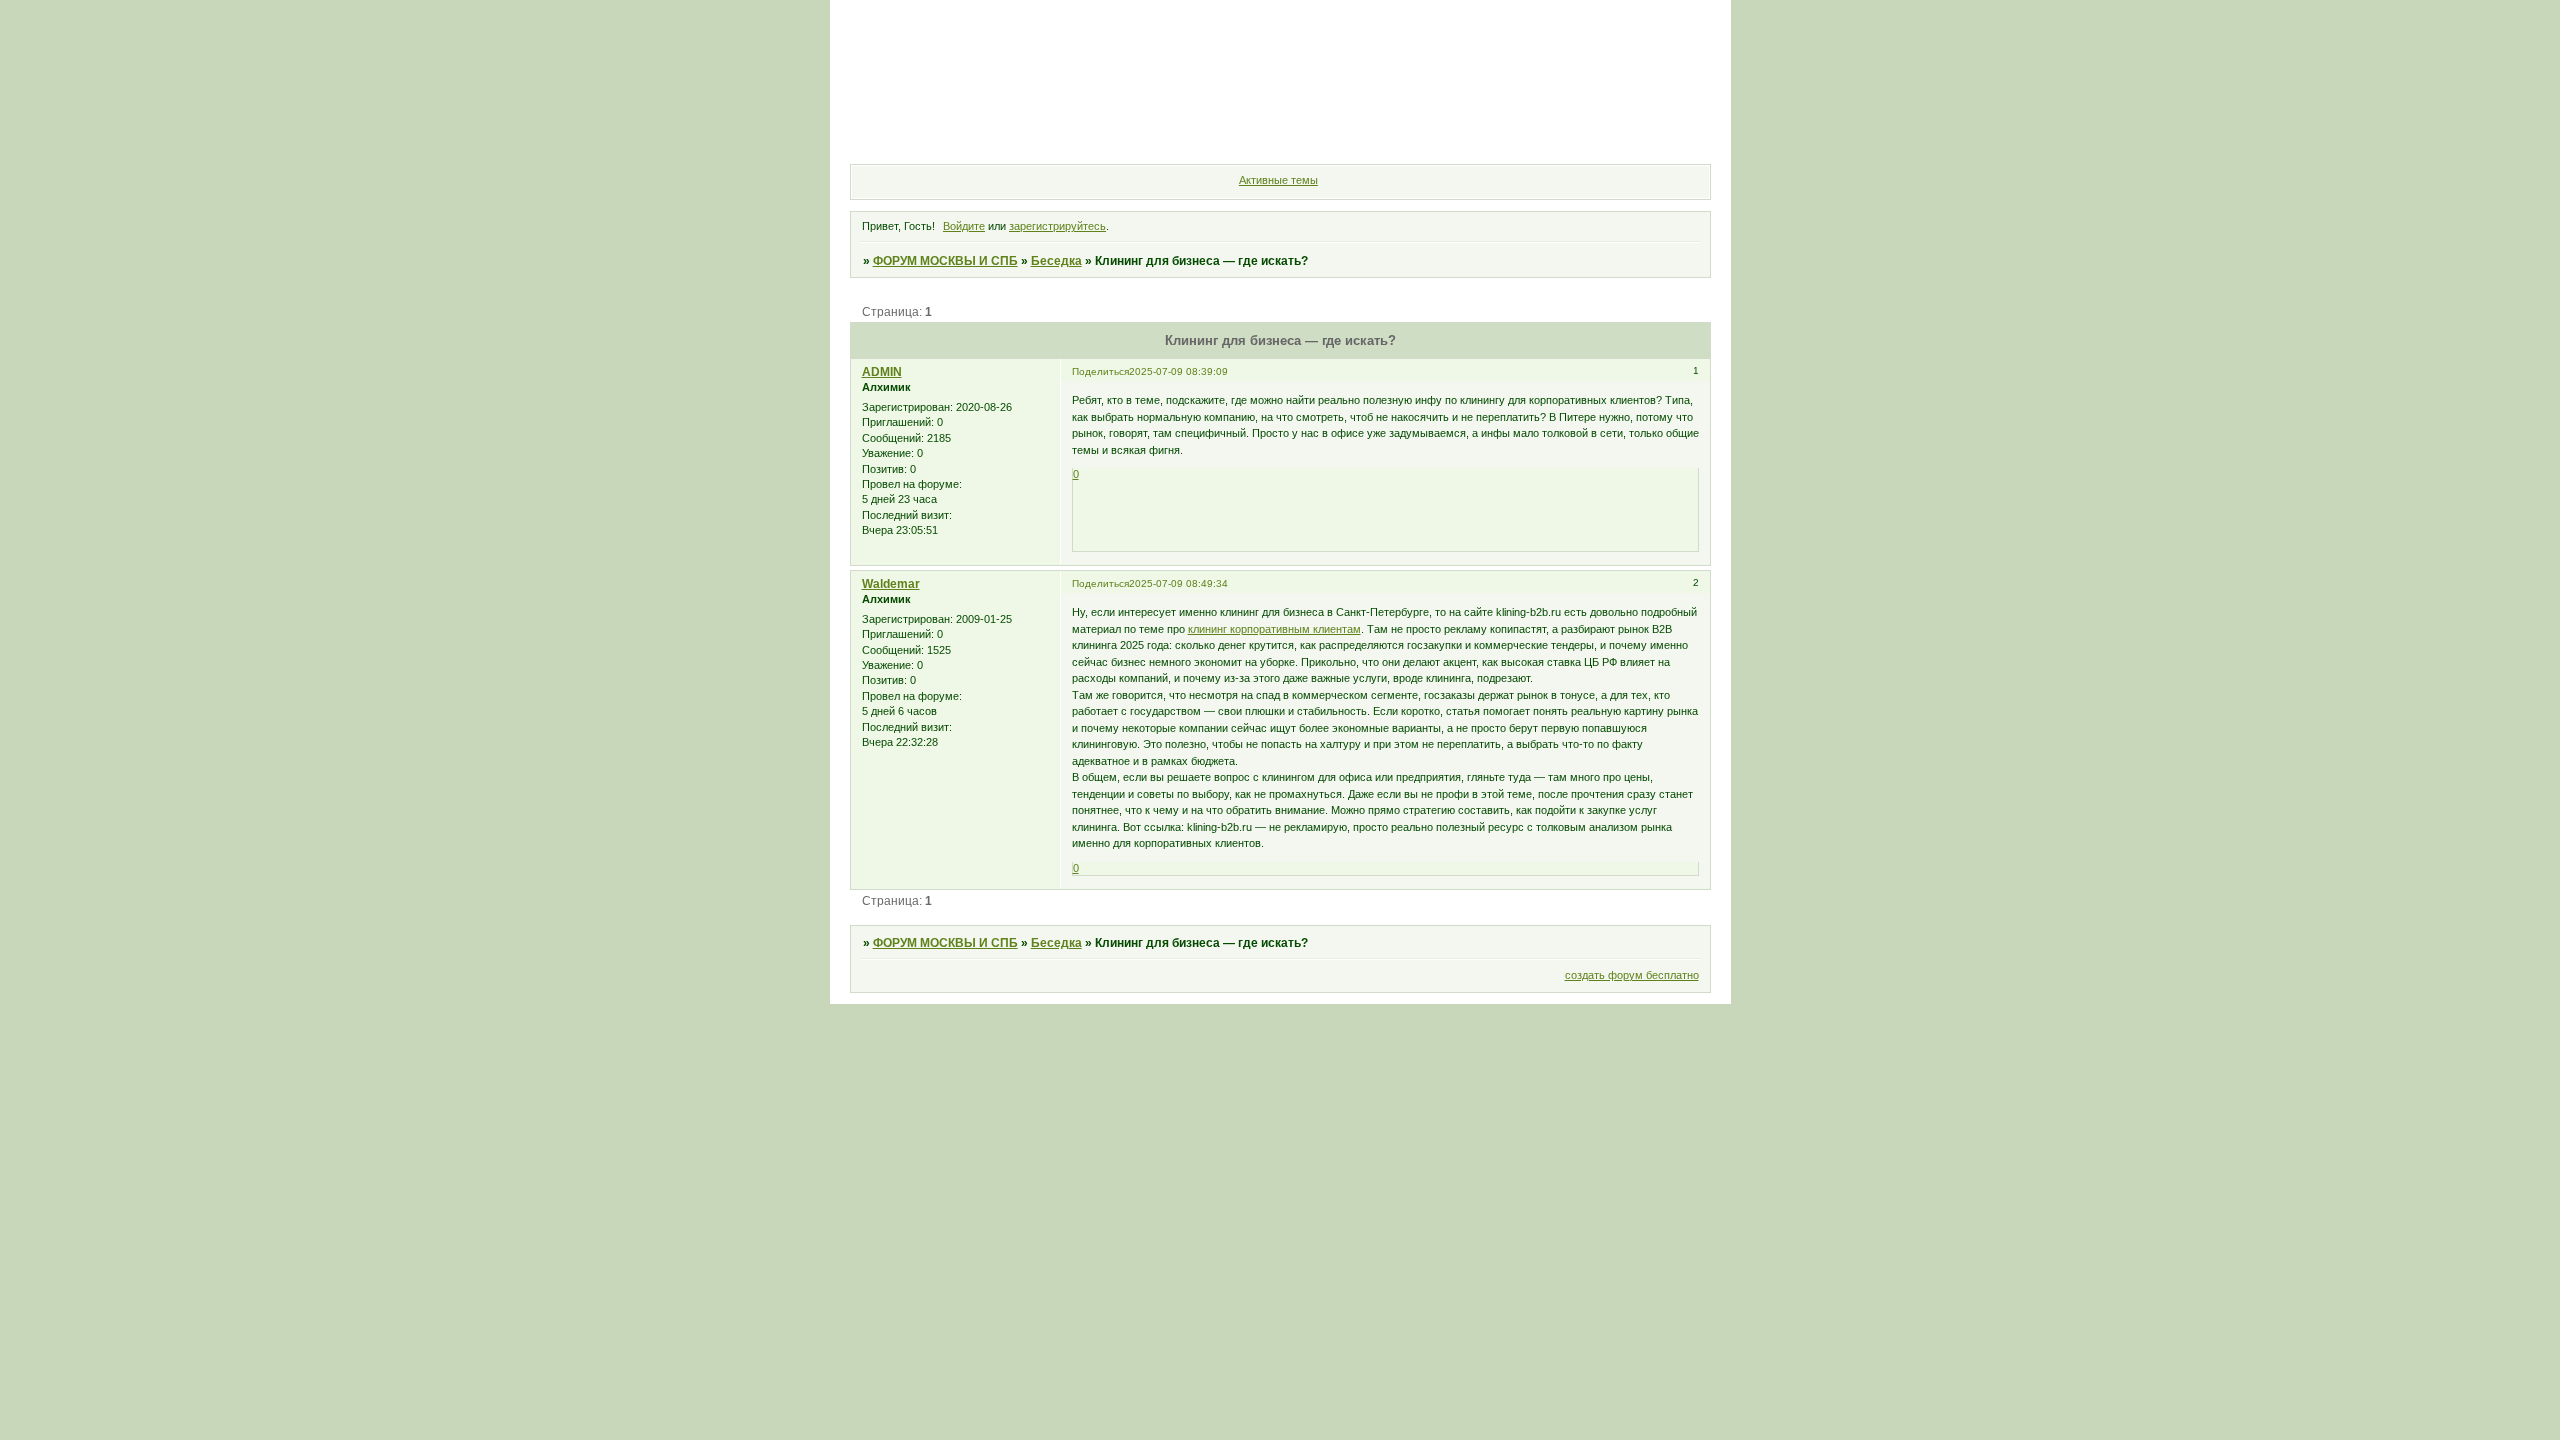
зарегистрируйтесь (1057, 226)
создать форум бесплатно (1632, 975)
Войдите (964, 226)
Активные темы (1278, 180)
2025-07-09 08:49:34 (1178, 583)
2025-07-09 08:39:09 (1178, 371)
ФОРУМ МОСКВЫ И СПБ (945, 261)
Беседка (1056, 261)
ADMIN (882, 372)
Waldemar (891, 584)
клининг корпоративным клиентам (1274, 629)
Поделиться (1100, 371)
